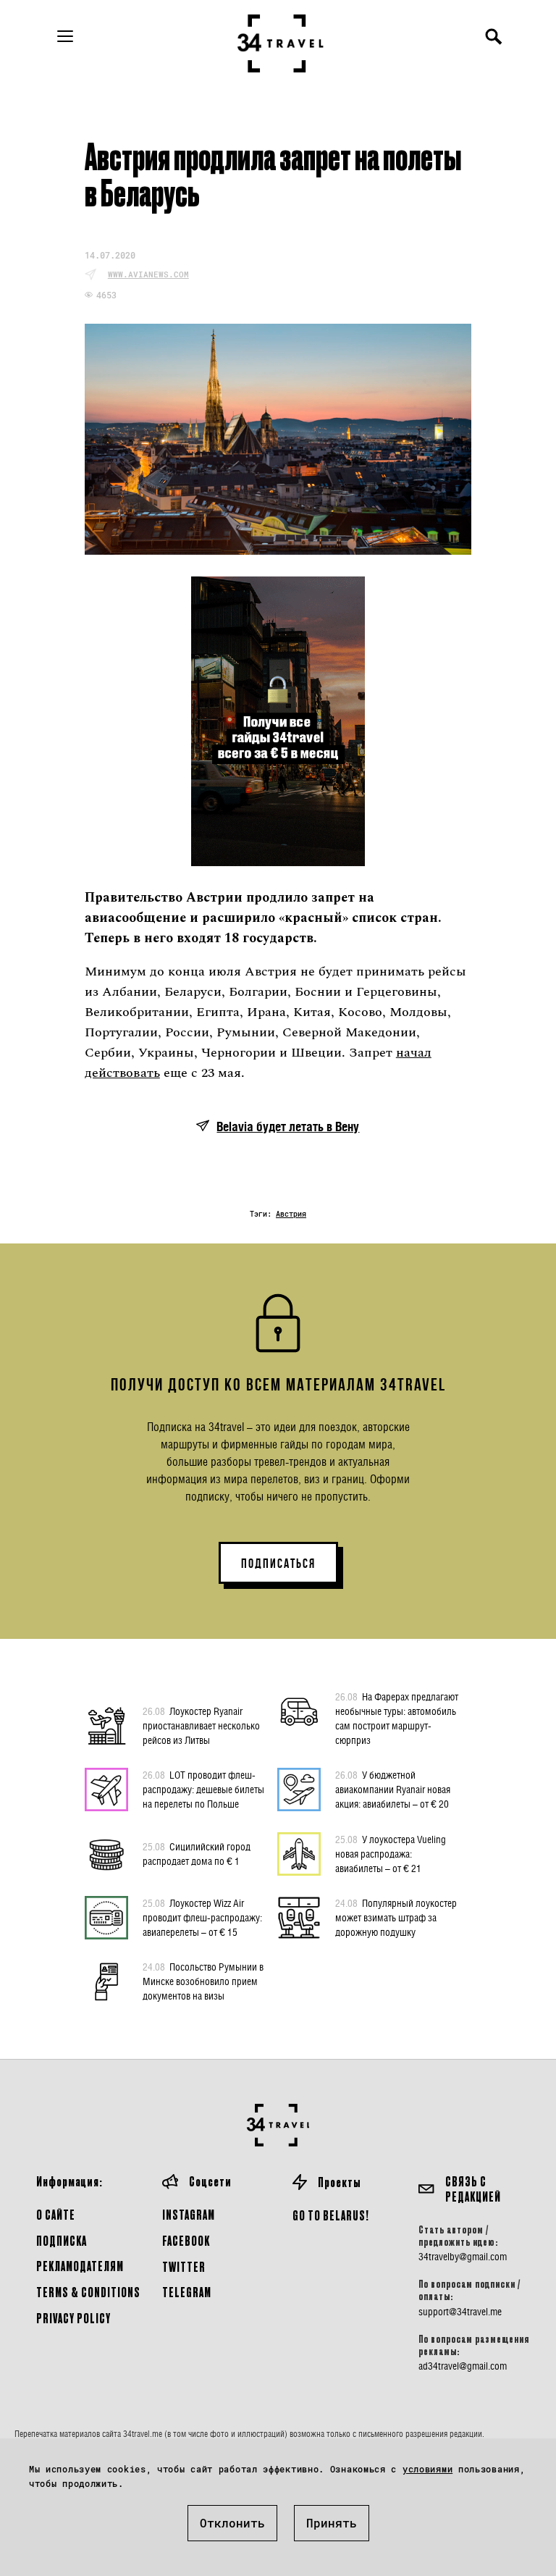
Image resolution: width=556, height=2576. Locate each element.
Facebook (186, 2240)
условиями (427, 2469)
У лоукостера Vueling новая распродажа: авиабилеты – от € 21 (391, 1854)
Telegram (187, 2292)
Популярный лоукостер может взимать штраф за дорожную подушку (396, 1917)
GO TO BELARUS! (331, 2215)
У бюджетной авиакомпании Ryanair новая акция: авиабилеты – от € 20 (393, 1789)
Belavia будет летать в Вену (288, 1127)
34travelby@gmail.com (463, 2257)
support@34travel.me (460, 2312)
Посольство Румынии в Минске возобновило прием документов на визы (203, 1981)
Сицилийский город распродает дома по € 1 (197, 1854)
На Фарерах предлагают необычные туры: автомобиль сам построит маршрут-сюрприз (397, 1718)
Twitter (184, 2266)
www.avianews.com (148, 274)
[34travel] (281, 43)
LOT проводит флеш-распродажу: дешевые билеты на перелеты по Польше (203, 1789)
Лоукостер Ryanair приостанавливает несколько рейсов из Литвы (201, 1725)
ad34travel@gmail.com (463, 2366)
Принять (332, 2523)
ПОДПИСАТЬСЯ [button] (278, 1564)
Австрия (291, 1214)
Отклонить (232, 2523)
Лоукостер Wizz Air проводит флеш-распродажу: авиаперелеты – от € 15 (202, 1917)
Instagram (189, 2214)
